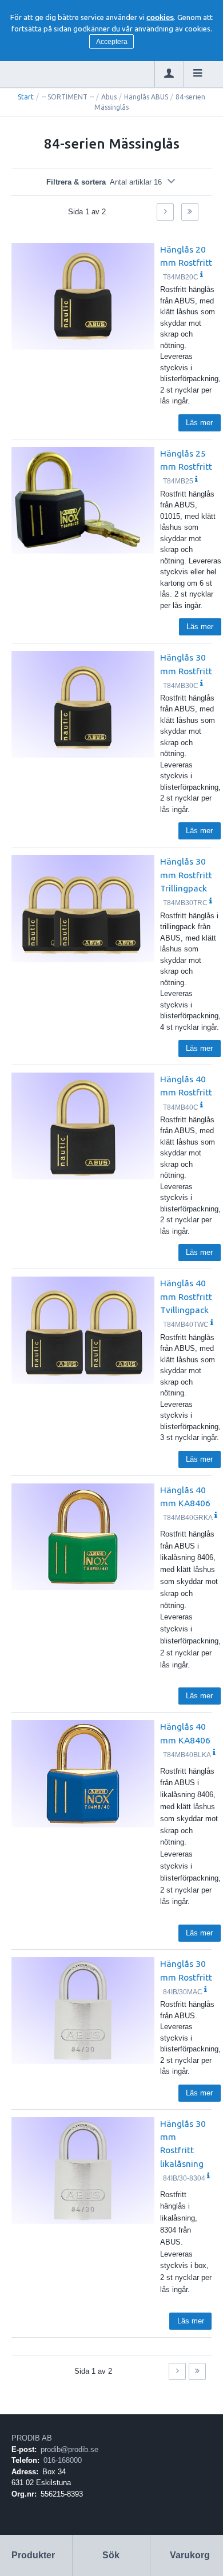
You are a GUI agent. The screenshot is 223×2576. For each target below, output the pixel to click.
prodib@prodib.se (69, 2449)
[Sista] (190, 212)
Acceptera (112, 42)
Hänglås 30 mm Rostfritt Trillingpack (186, 875)
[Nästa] (165, 212)
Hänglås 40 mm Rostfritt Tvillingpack (186, 1296)
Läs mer (199, 423)
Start (26, 97)
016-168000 (63, 2460)
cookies (160, 17)
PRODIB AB (32, 2438)
